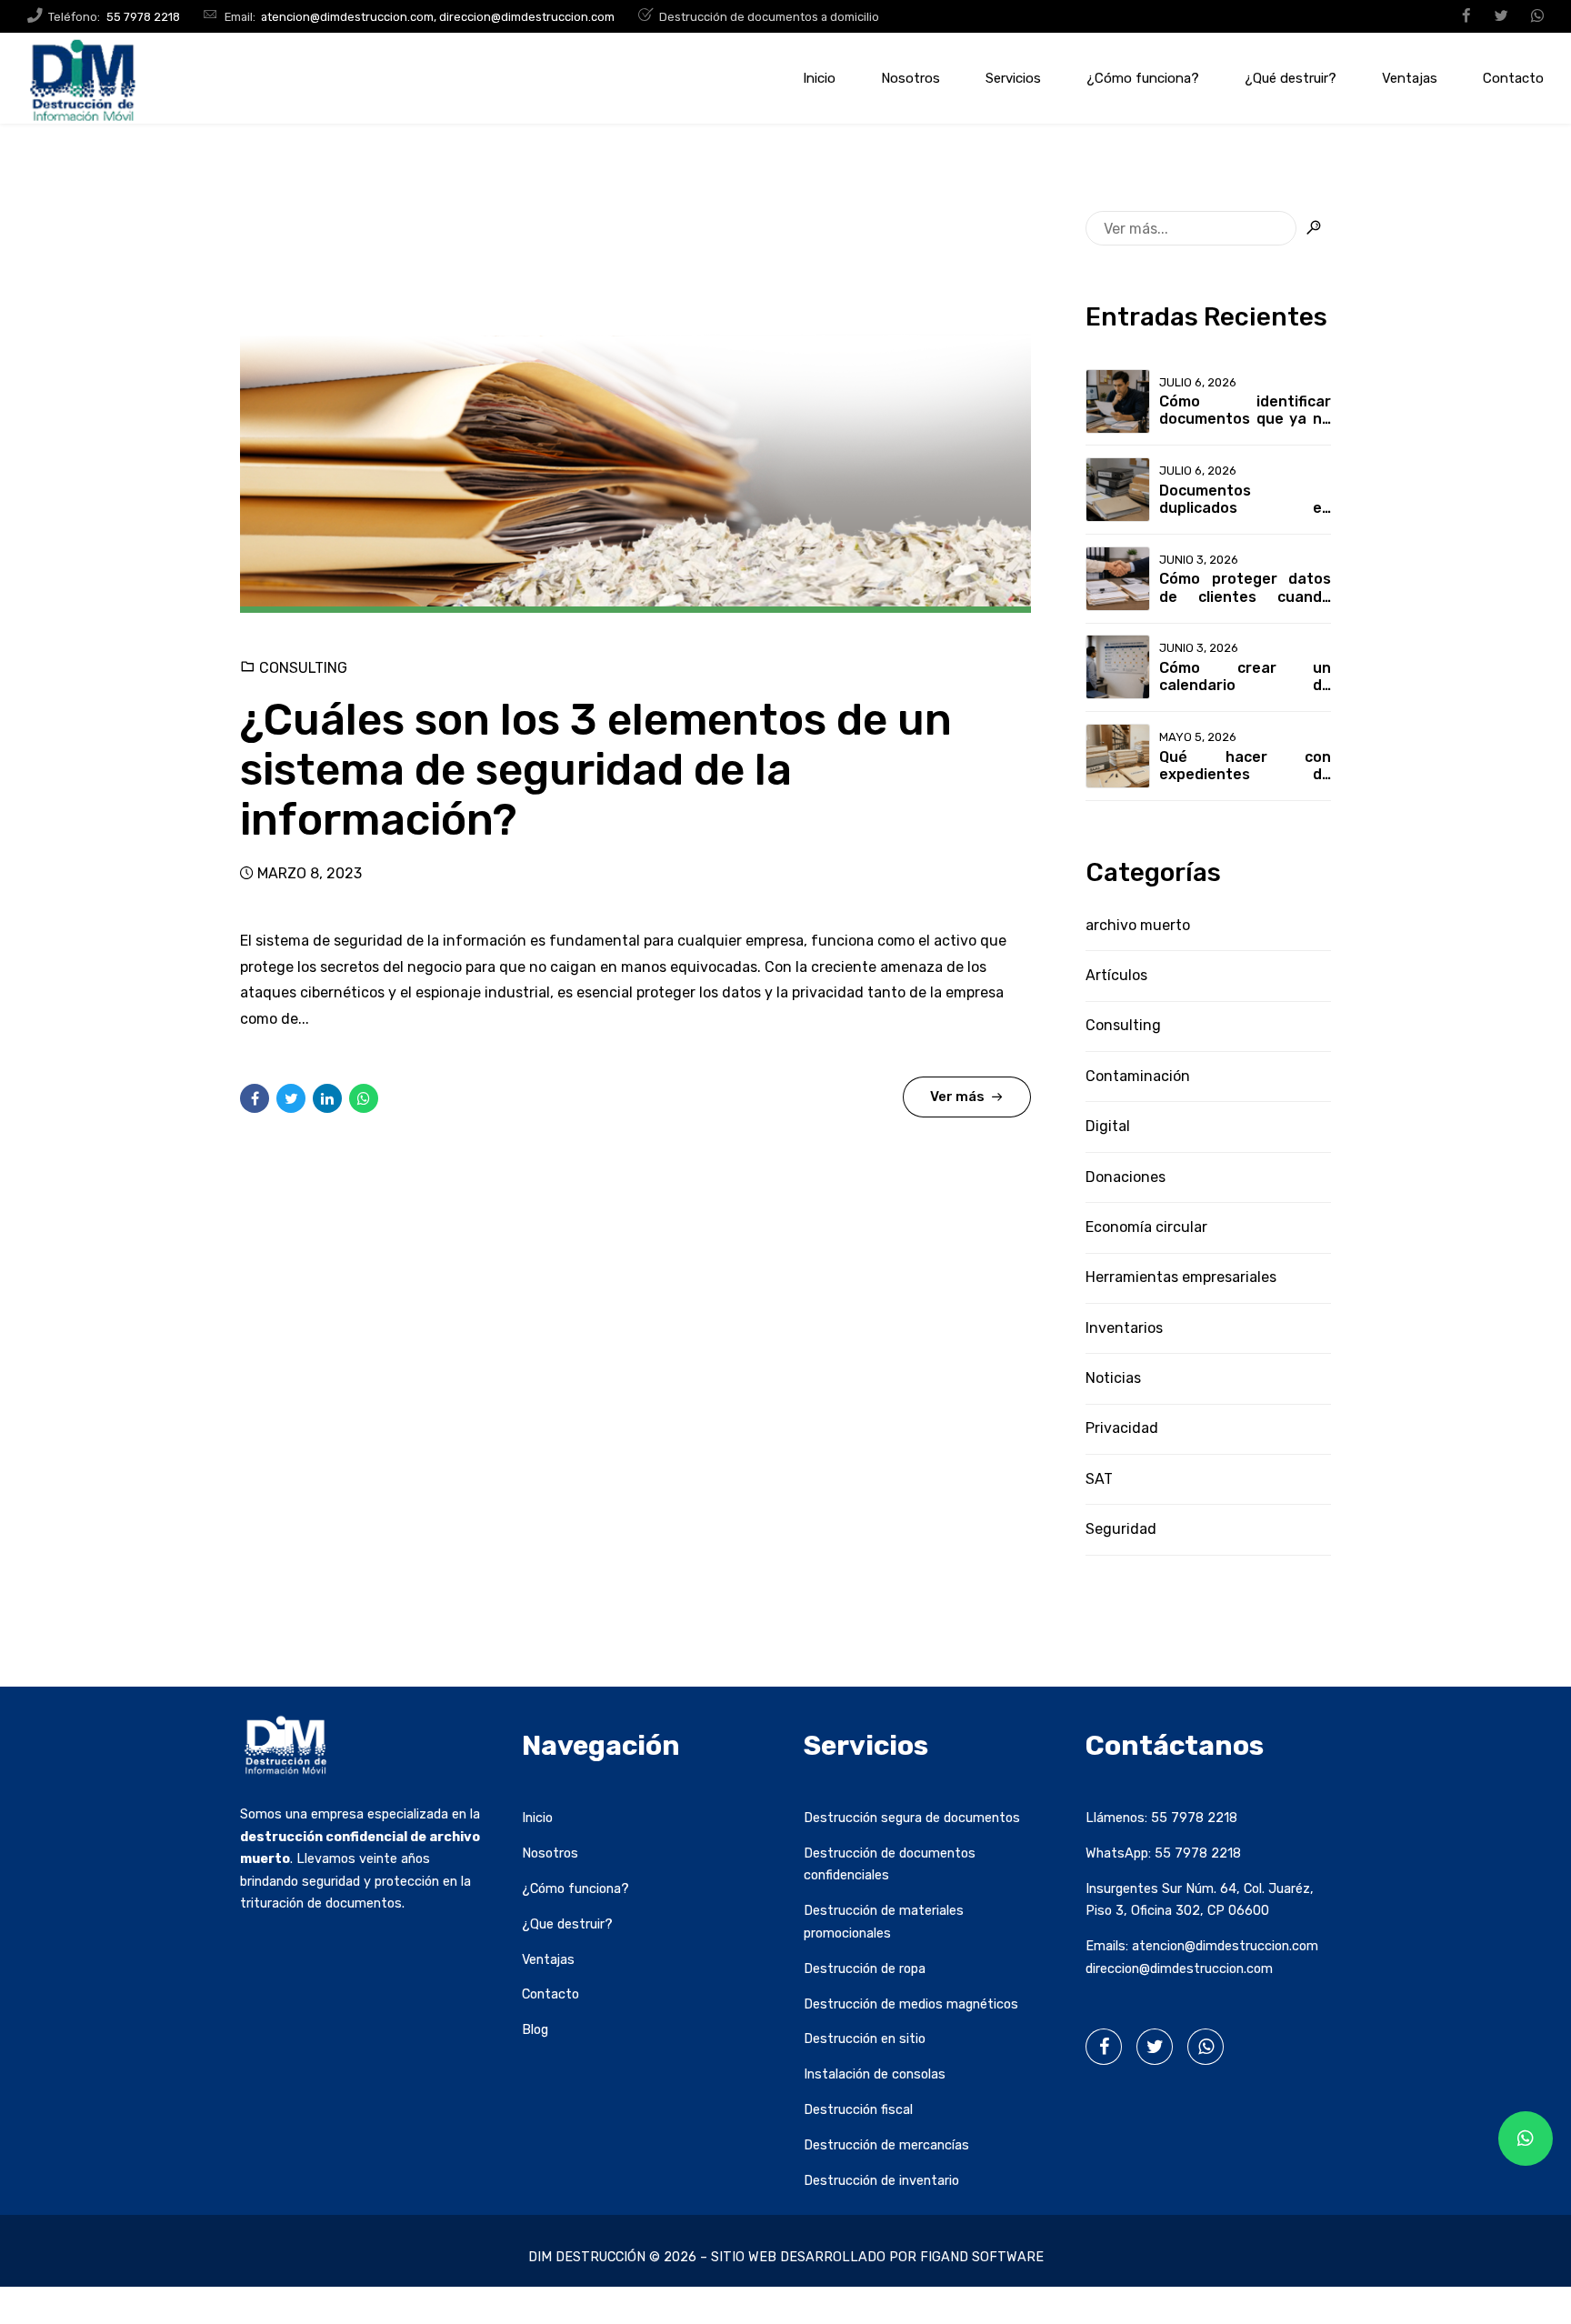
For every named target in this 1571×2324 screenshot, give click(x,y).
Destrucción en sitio (865, 2039)
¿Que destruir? (567, 1924)
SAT (1099, 1479)
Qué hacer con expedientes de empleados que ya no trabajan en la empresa (1245, 766)
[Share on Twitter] (291, 1098)
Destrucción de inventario (881, 2181)
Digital (1108, 1126)
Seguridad (1121, 1529)
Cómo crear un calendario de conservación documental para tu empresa (1245, 676)
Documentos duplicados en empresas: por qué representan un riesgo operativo (1245, 499)
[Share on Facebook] (255, 1098)
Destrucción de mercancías (886, 2145)
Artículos (1116, 975)
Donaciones (1126, 1177)
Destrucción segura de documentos (912, 1818)
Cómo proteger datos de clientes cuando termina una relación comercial (1245, 587)
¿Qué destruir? (1291, 78)
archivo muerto (1138, 925)
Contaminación (1138, 1076)
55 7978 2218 (1194, 1818)
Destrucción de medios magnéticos (911, 2004)
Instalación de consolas (875, 2074)
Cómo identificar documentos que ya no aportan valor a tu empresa (1245, 410)
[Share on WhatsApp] (364, 1098)
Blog (535, 2030)
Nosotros (911, 78)
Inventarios (1124, 1328)
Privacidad (1122, 1428)
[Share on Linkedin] (327, 1098)
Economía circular (1146, 1227)
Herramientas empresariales (1181, 1277)
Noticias (1113, 1378)
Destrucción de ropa (865, 1969)
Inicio (819, 78)
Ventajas (1410, 78)
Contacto (1513, 78)
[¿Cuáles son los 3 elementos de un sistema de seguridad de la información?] (635, 412)
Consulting (303, 668)
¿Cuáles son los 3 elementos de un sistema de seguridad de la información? (596, 770)
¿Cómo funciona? (1143, 78)
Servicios (1013, 78)
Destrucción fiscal (858, 2110)
